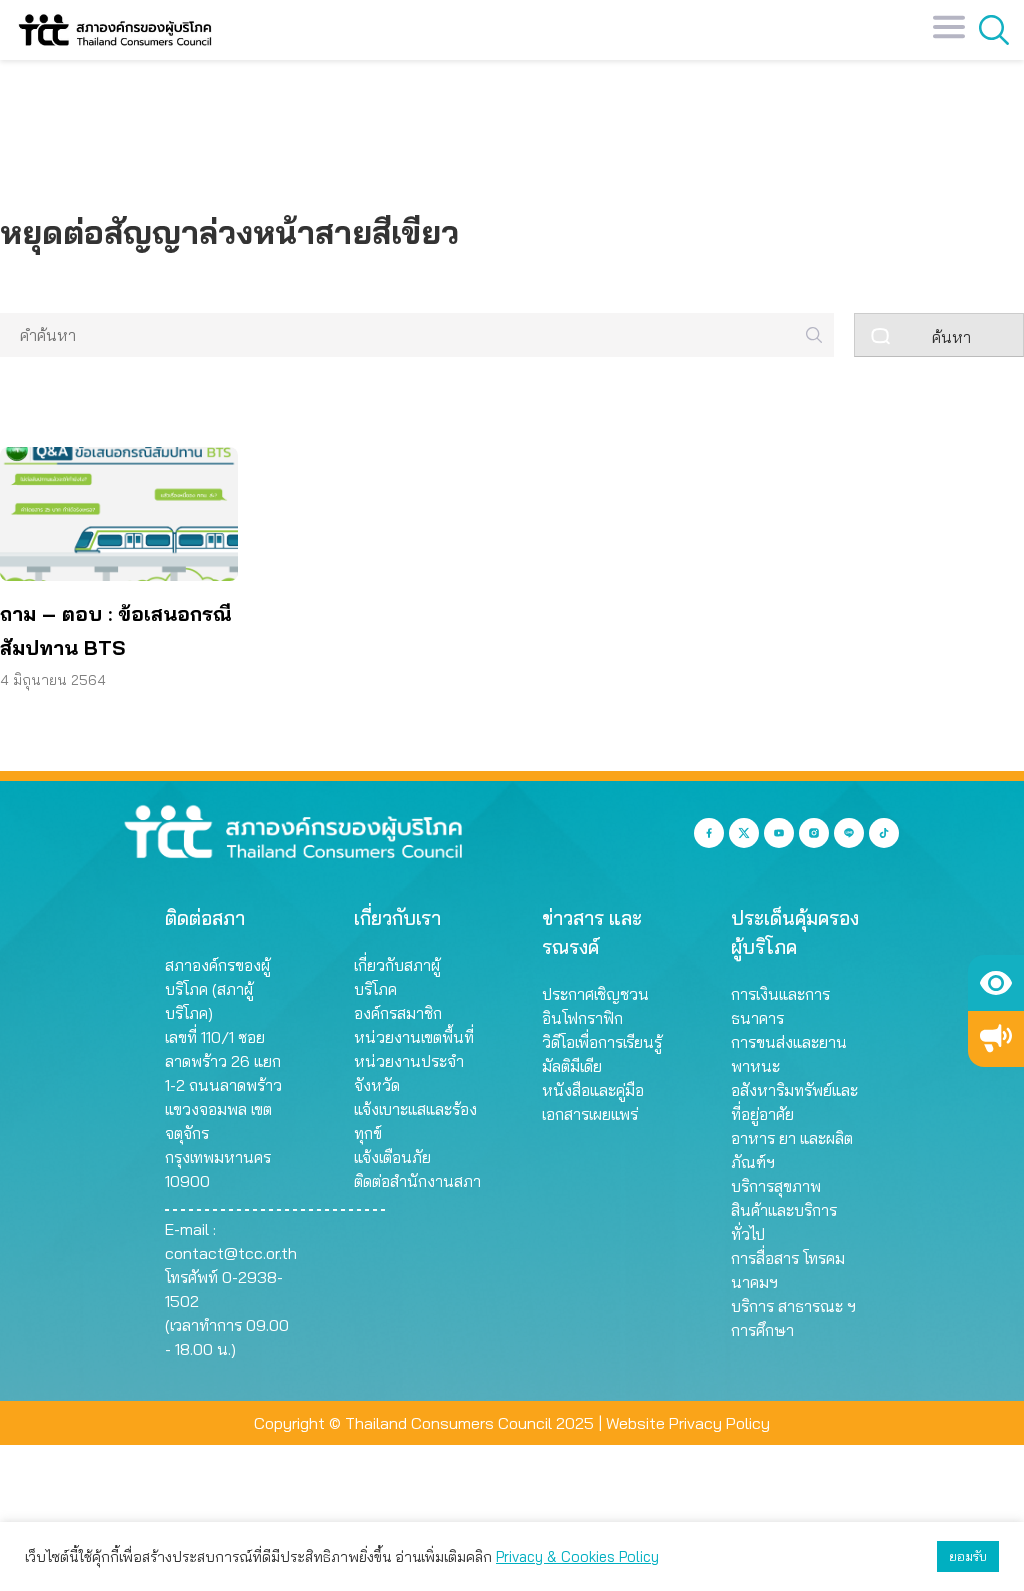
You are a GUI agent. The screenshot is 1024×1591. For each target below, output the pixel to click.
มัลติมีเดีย (572, 1066)
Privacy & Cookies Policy (577, 1556)
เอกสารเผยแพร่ (590, 1114)
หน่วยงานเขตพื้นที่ (414, 1037)
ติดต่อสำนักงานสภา (417, 1181)
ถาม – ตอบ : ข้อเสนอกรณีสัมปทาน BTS (116, 630)
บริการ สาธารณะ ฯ (793, 1306)
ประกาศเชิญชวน (595, 994)
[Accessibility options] (996, 983)
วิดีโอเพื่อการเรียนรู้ (602, 1042)
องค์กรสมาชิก (398, 1013)
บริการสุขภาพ (776, 1186)
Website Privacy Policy (688, 1423)
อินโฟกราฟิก (582, 1018)
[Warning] (996, 1039)
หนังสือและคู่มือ (593, 1090)
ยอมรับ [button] (968, 1556)
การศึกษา (762, 1330)
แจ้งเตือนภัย (392, 1157)
